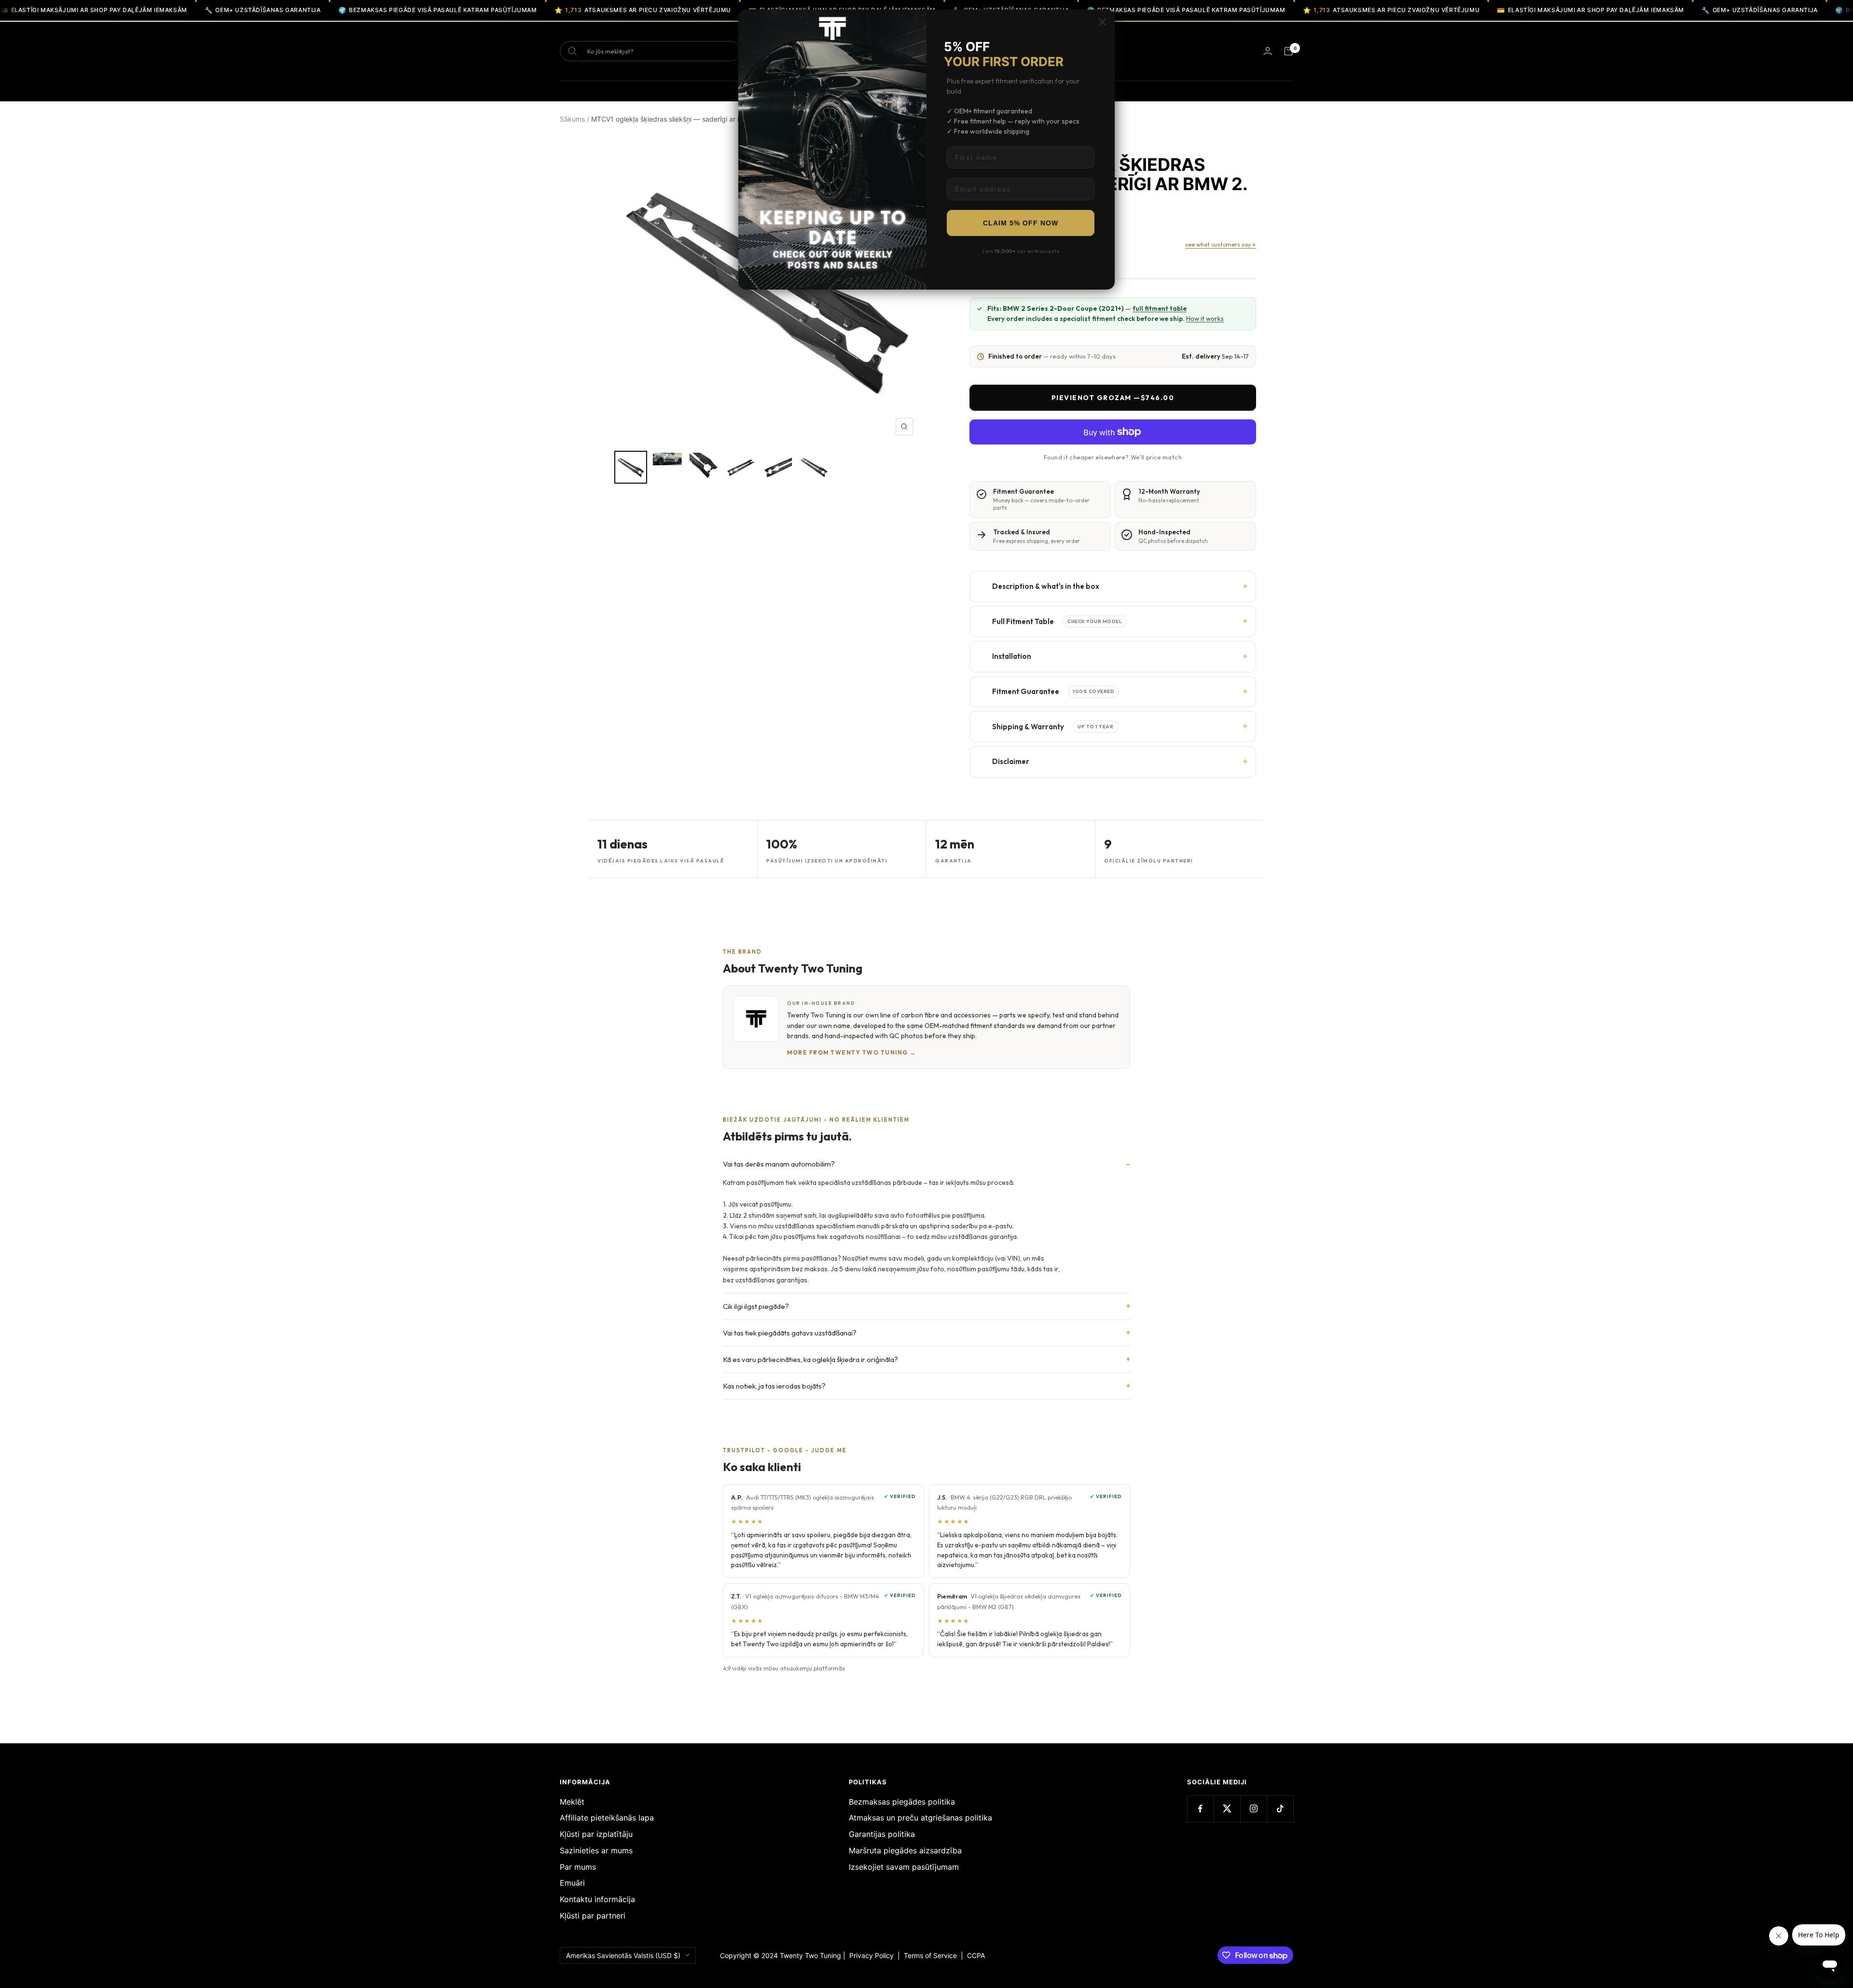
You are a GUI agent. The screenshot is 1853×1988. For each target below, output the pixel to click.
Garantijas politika (882, 1834)
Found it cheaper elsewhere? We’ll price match (1113, 457)
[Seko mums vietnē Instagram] (1253, 1809)
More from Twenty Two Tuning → (852, 1052)
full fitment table (1160, 308)
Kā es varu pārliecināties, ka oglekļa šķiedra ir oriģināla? (810, 1359)
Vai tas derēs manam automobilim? (779, 1164)
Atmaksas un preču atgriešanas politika (920, 1818)
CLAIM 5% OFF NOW (1021, 223)
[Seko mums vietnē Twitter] (1227, 1809)
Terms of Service (932, 1955)
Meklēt (572, 1802)
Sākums (572, 119)
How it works (1205, 319)
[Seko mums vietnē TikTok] (1280, 1809)
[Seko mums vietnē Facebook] (1200, 1809)
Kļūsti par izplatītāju (596, 1834)
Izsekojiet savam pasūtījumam (904, 1867)
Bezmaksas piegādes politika (902, 1802)
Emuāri (572, 1883)
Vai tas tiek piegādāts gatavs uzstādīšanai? (790, 1333)
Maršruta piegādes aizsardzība (905, 1850)
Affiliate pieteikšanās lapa (607, 1818)
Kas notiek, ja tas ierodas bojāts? (774, 1386)
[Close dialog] (1102, 22)
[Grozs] (1288, 51)
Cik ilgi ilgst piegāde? (756, 1306)
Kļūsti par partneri (593, 1916)
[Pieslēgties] (1268, 51)
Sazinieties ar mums (596, 1850)
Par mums (578, 1867)
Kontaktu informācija (597, 1899)
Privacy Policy (871, 1955)
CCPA (974, 1955)
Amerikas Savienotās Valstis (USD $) (623, 1955)
